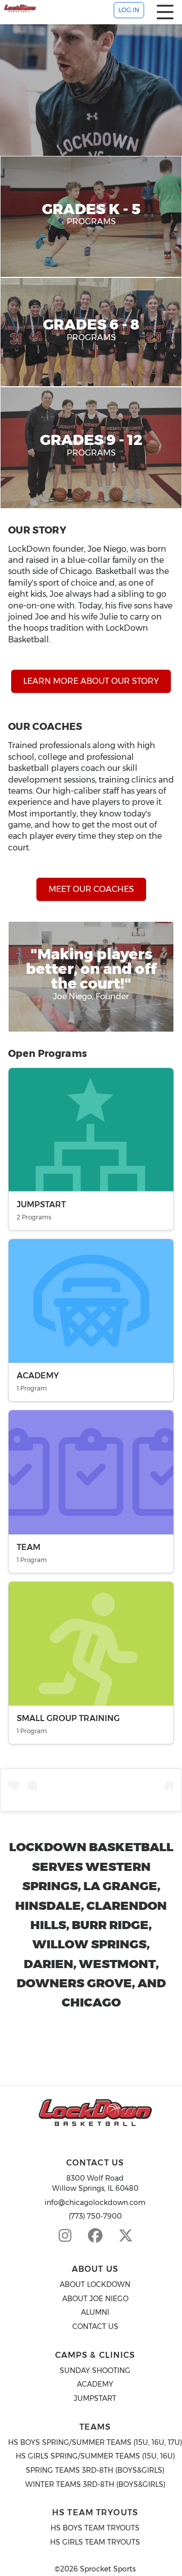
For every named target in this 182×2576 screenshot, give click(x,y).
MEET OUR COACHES (91, 889)
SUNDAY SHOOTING (95, 2370)
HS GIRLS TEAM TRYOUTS (95, 2542)
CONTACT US (95, 2326)
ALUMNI (95, 2312)
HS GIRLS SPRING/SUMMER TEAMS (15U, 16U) (95, 2456)
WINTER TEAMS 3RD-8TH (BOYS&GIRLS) (95, 2484)
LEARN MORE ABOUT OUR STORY (91, 681)
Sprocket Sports (108, 2569)
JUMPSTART (95, 2398)
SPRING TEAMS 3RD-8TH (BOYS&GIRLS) (95, 2470)
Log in (129, 10)
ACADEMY (95, 2384)
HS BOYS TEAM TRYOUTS (95, 2528)
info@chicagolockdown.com (95, 2202)
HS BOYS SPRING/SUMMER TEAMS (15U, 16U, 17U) (95, 2442)
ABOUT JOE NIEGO (95, 2299)
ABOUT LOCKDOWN (95, 2284)
